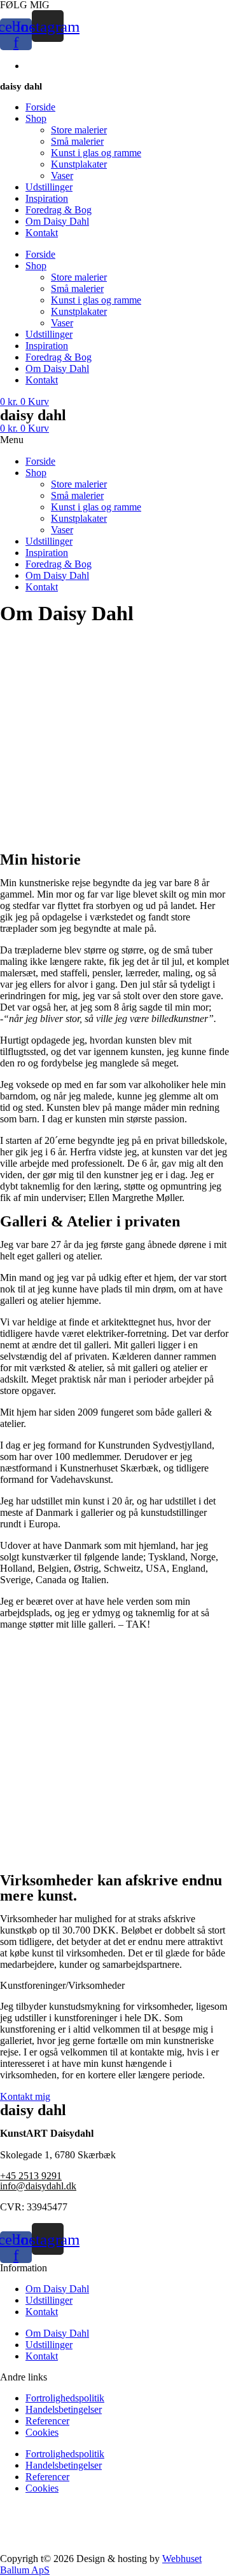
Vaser (62, 176)
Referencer (47, 2421)
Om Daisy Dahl (57, 221)
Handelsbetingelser (64, 2409)
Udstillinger (49, 187)
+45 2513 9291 (31, 2176)
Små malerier (77, 141)
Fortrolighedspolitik (65, 2398)
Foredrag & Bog (59, 210)
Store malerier (79, 130)
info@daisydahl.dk (38, 2186)
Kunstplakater (79, 164)
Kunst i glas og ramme (96, 153)
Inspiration (47, 198)
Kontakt (42, 233)
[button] (114, 440)
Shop (36, 118)
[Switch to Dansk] (31, 66)
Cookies (42, 2432)
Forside (40, 107)
